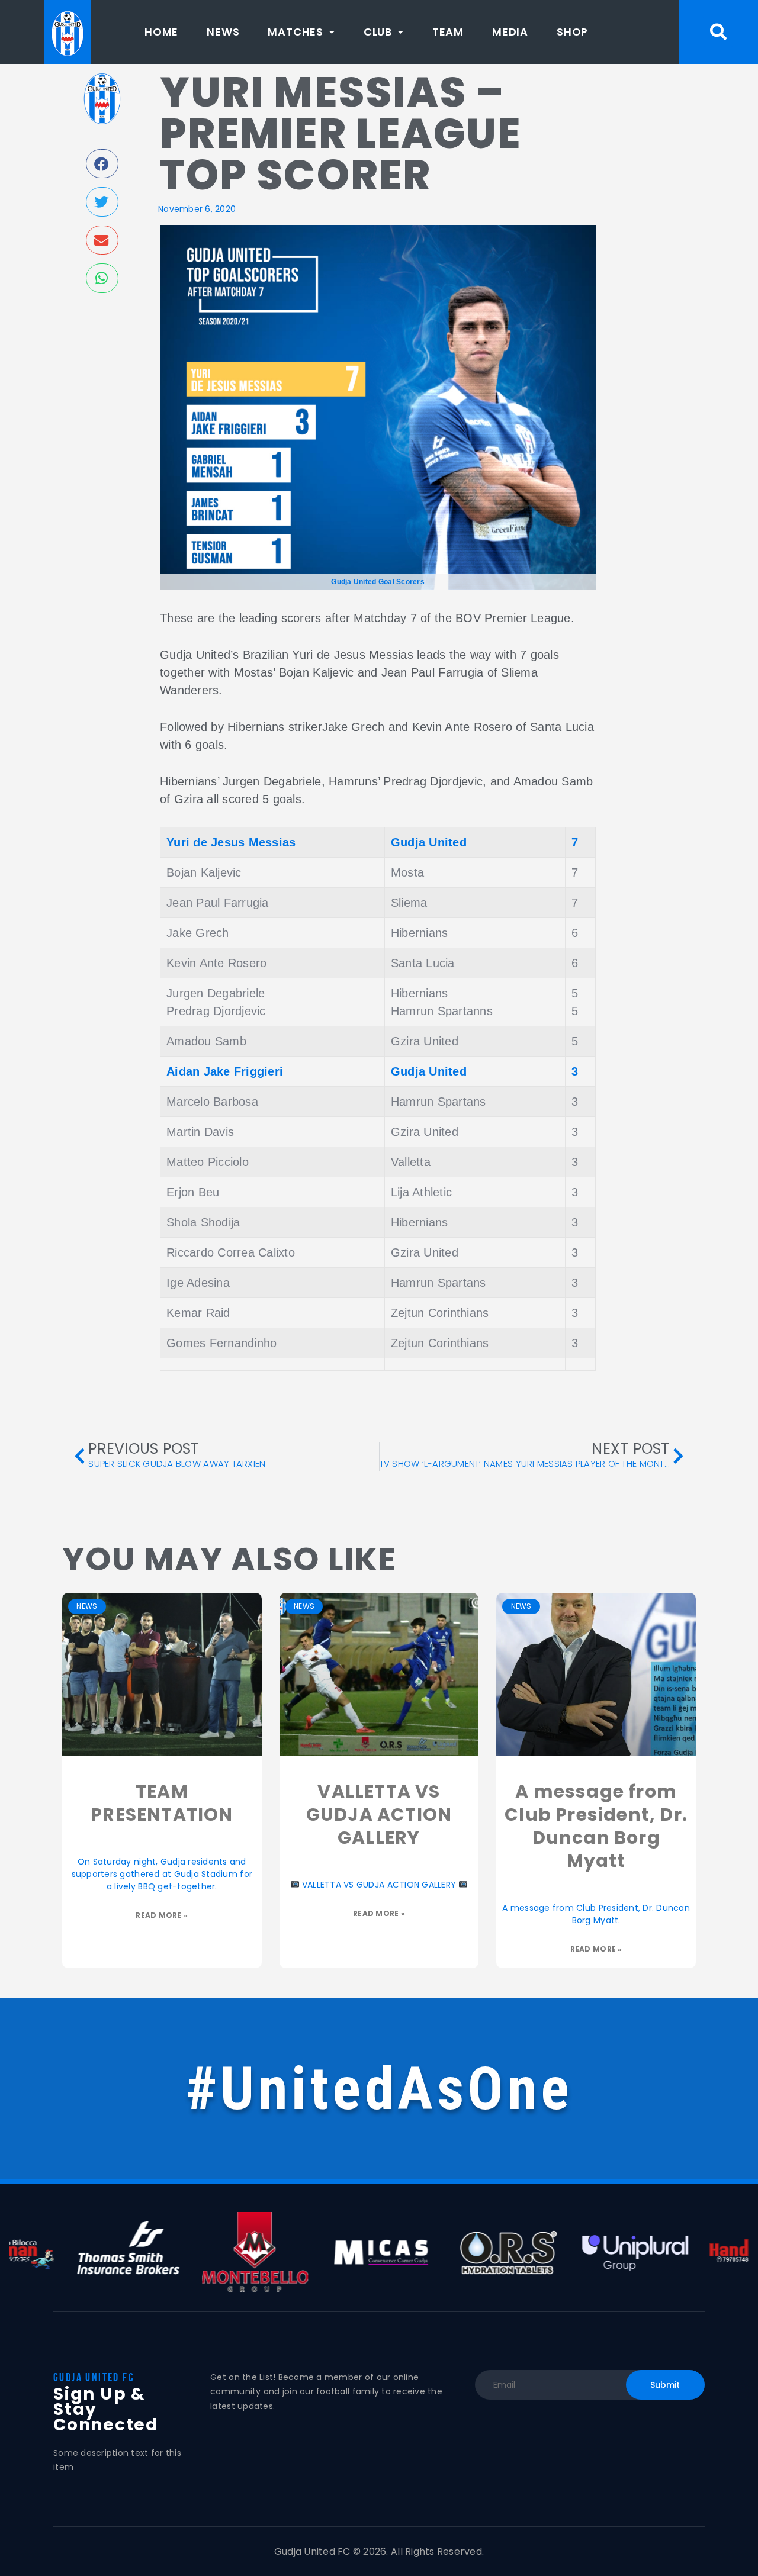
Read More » (162, 1915)
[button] (301, 32)
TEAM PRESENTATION (162, 1803)
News (223, 32)
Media (510, 32)
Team (448, 32)
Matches (296, 32)
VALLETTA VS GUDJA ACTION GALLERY (379, 1815)
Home (161, 32)
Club (378, 32)
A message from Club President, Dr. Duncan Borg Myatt (596, 1826)
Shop (572, 32)
